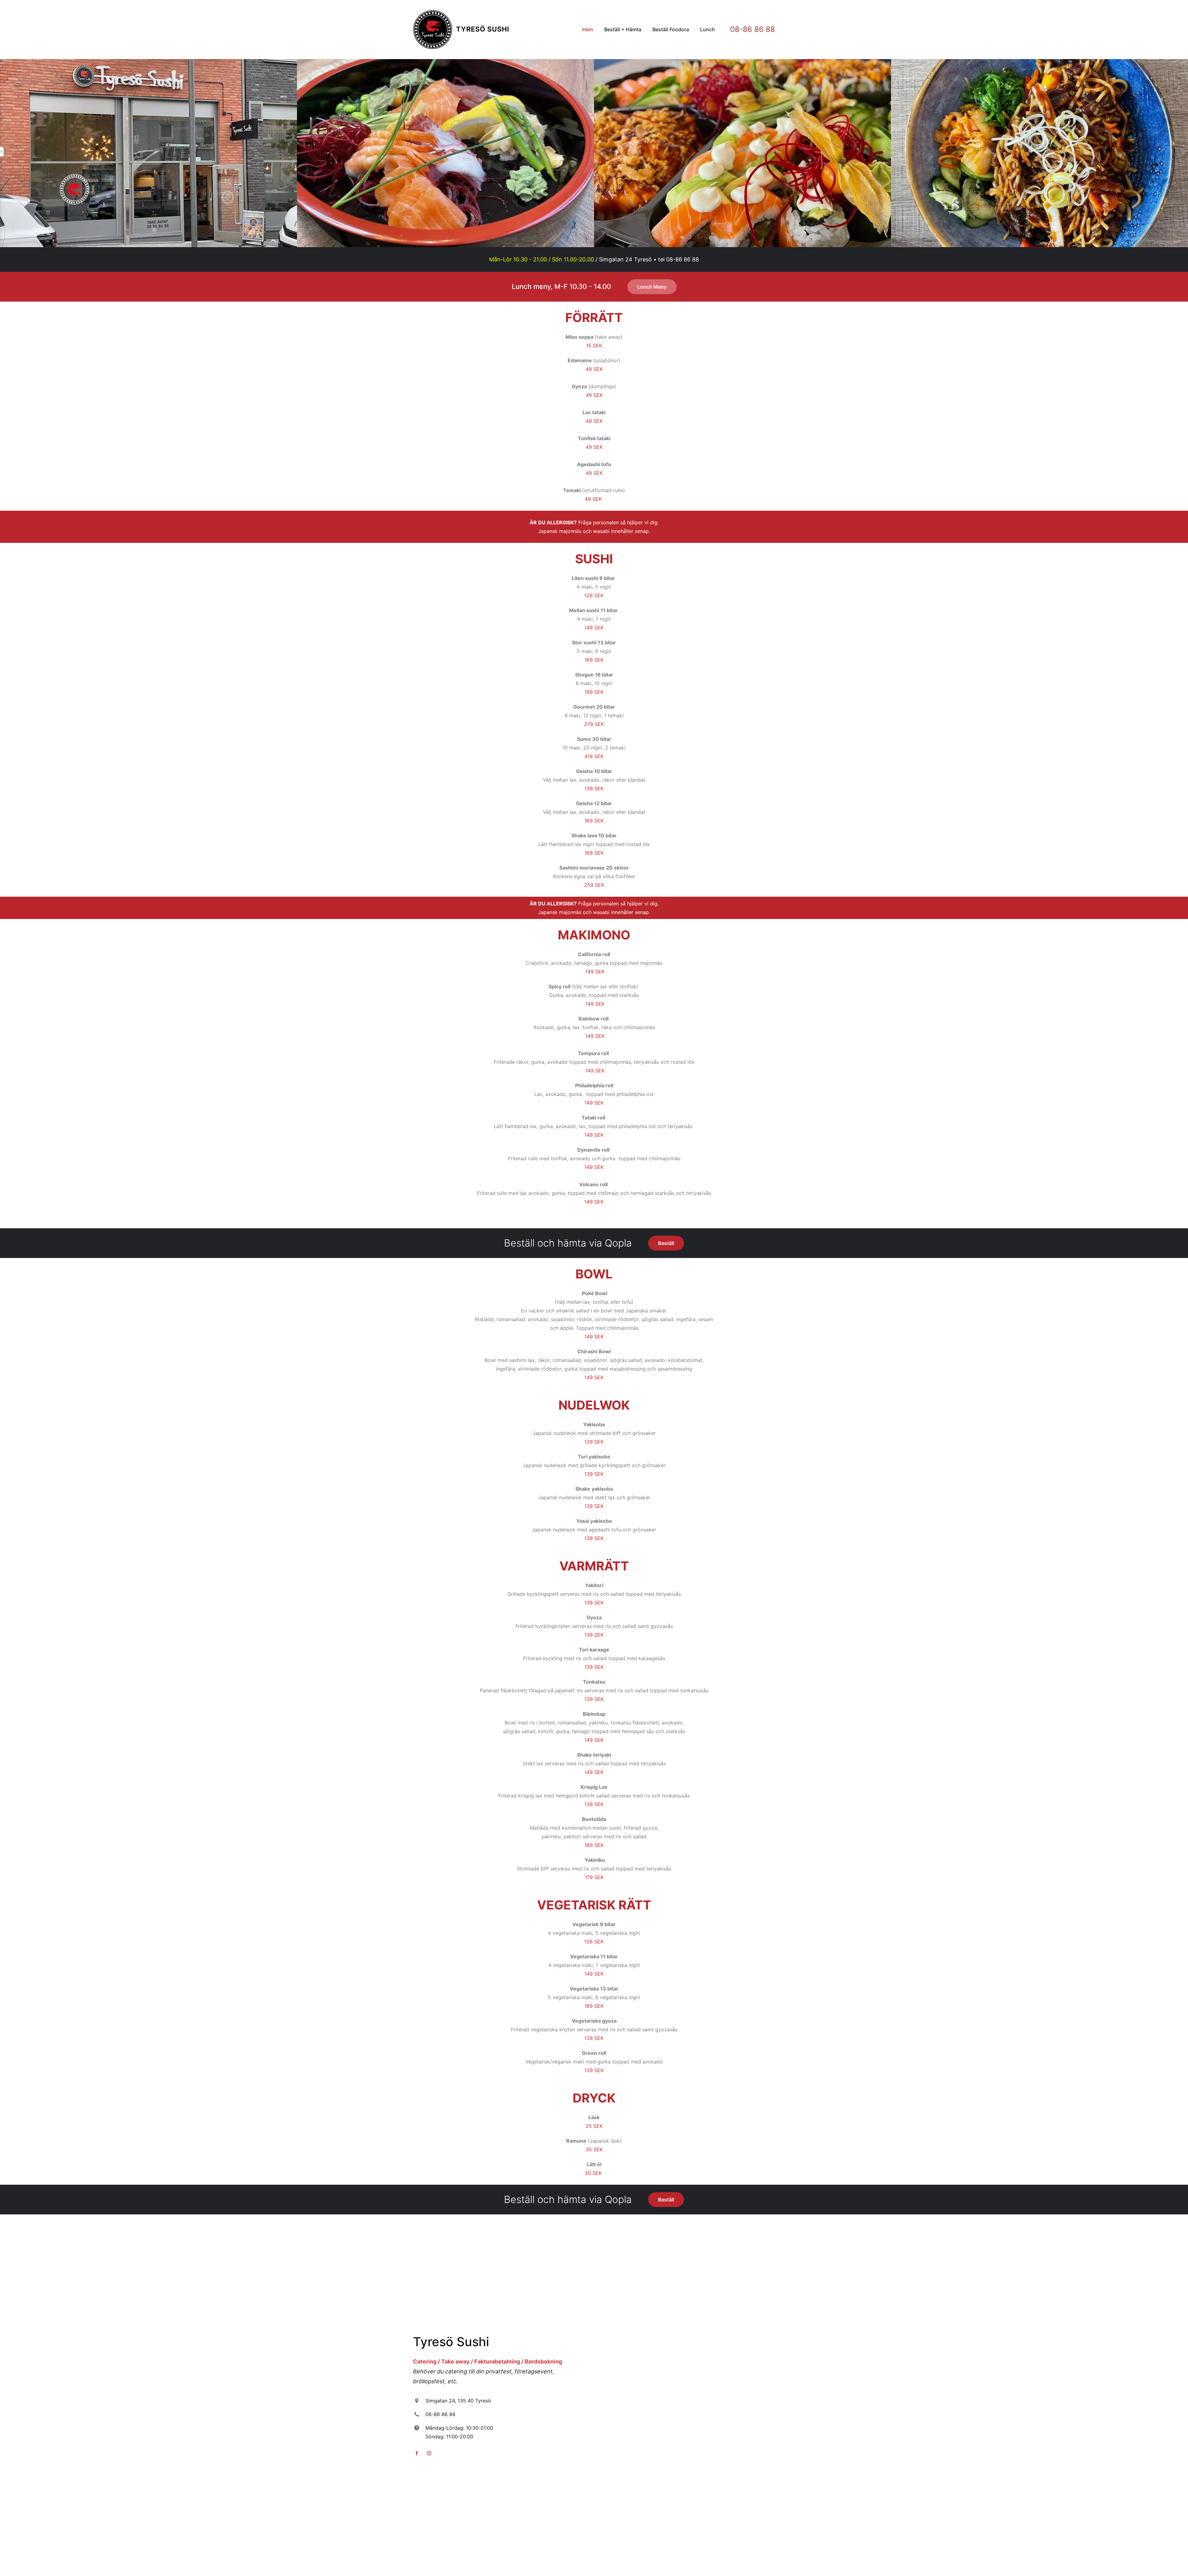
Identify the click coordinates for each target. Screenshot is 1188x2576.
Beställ (666, 1243)
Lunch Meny (652, 287)
